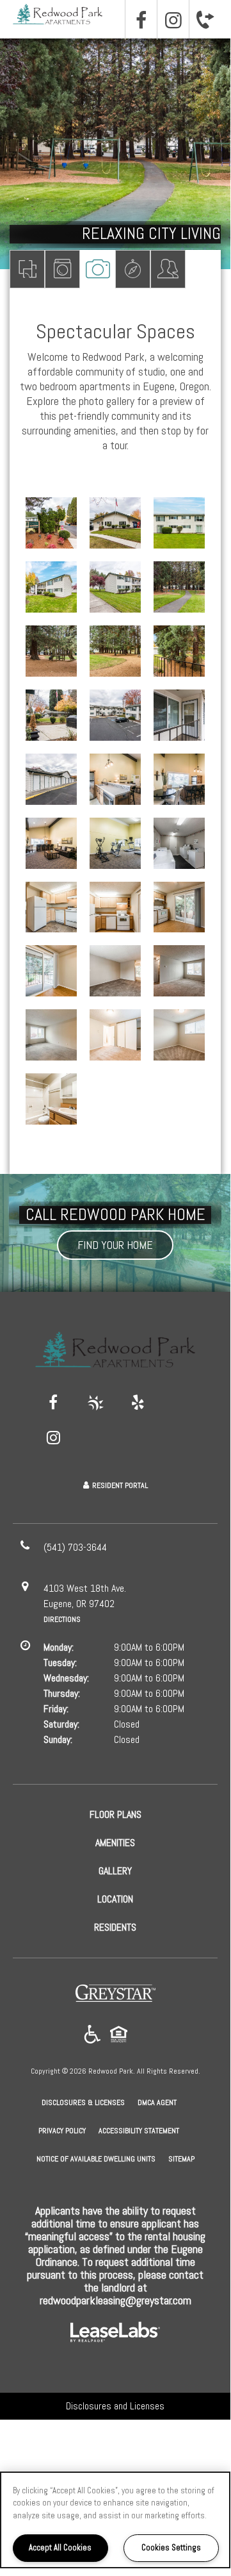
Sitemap (181, 2159)
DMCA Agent (157, 2102)
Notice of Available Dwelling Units (96, 2159)
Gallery (98, 269)
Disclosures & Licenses (83, 2102)
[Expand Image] (51, 523)
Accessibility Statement (139, 2131)
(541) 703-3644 (205, 19)
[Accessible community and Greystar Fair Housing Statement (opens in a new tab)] (92, 2035)
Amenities (62, 269)
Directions (62, 1619)
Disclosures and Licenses (115, 2406)
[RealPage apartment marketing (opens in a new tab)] (115, 2334)
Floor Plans (27, 269)
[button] (141, 20)
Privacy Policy (62, 2130)
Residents (168, 269)
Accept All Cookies (60, 2547)
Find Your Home (115, 1245)
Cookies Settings (171, 2547)
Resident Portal (120, 1485)
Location (133, 269)
